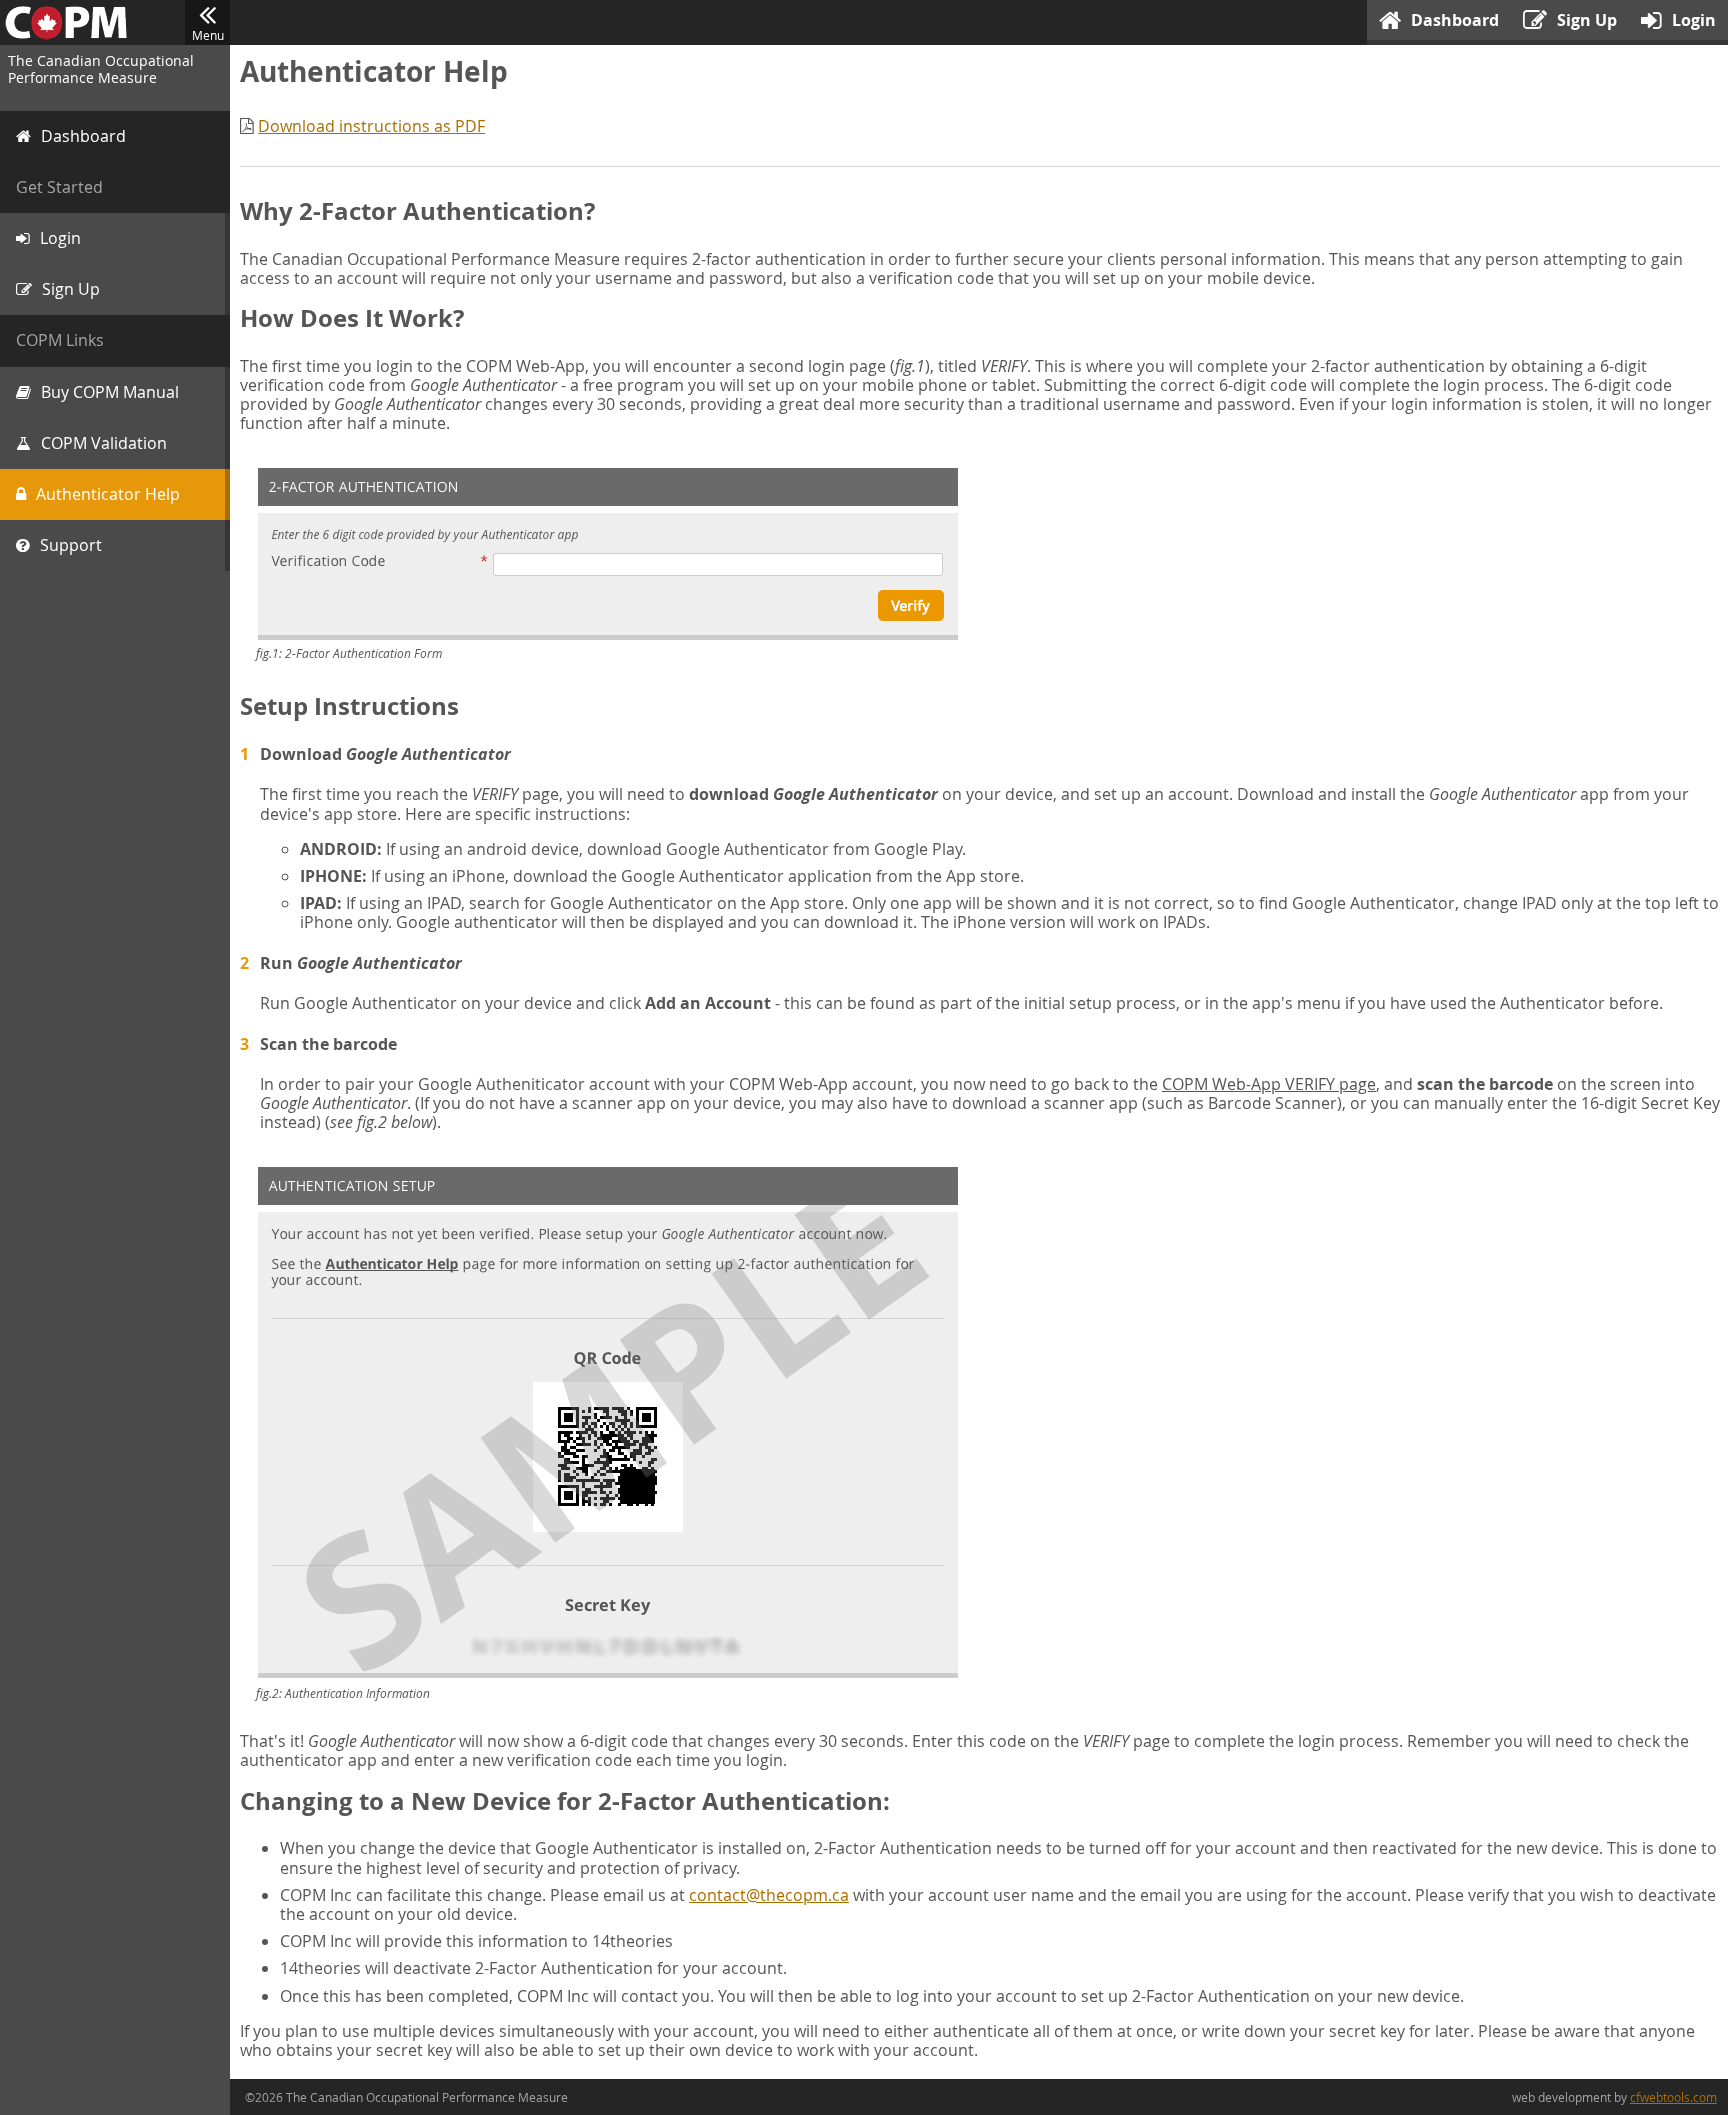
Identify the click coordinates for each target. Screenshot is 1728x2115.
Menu (208, 35)
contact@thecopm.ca (769, 1895)
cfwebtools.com (1673, 2097)
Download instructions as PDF (371, 126)
